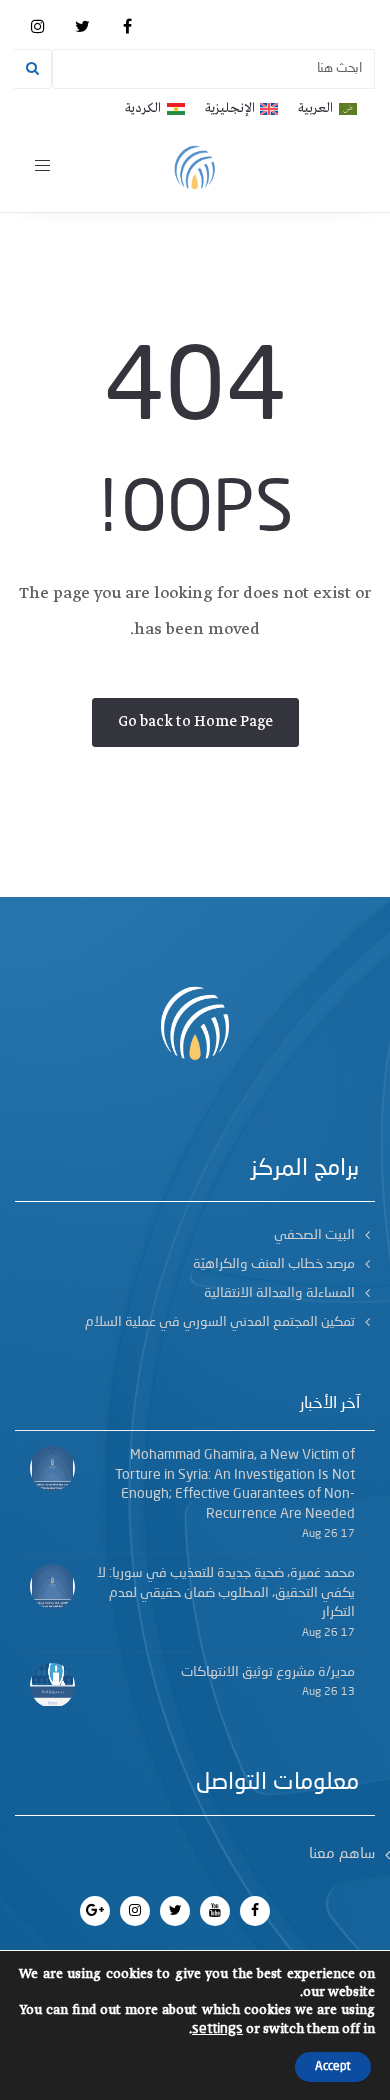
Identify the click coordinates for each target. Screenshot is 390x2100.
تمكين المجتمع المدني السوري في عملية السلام (220, 1322)
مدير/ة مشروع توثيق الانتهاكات (268, 1672)
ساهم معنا (342, 1854)
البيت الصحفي (314, 1235)
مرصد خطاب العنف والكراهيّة (274, 1264)
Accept (333, 2067)
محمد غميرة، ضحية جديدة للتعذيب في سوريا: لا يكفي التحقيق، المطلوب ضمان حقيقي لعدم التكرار (226, 1592)
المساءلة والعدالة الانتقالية (279, 1293)
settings (217, 2029)
